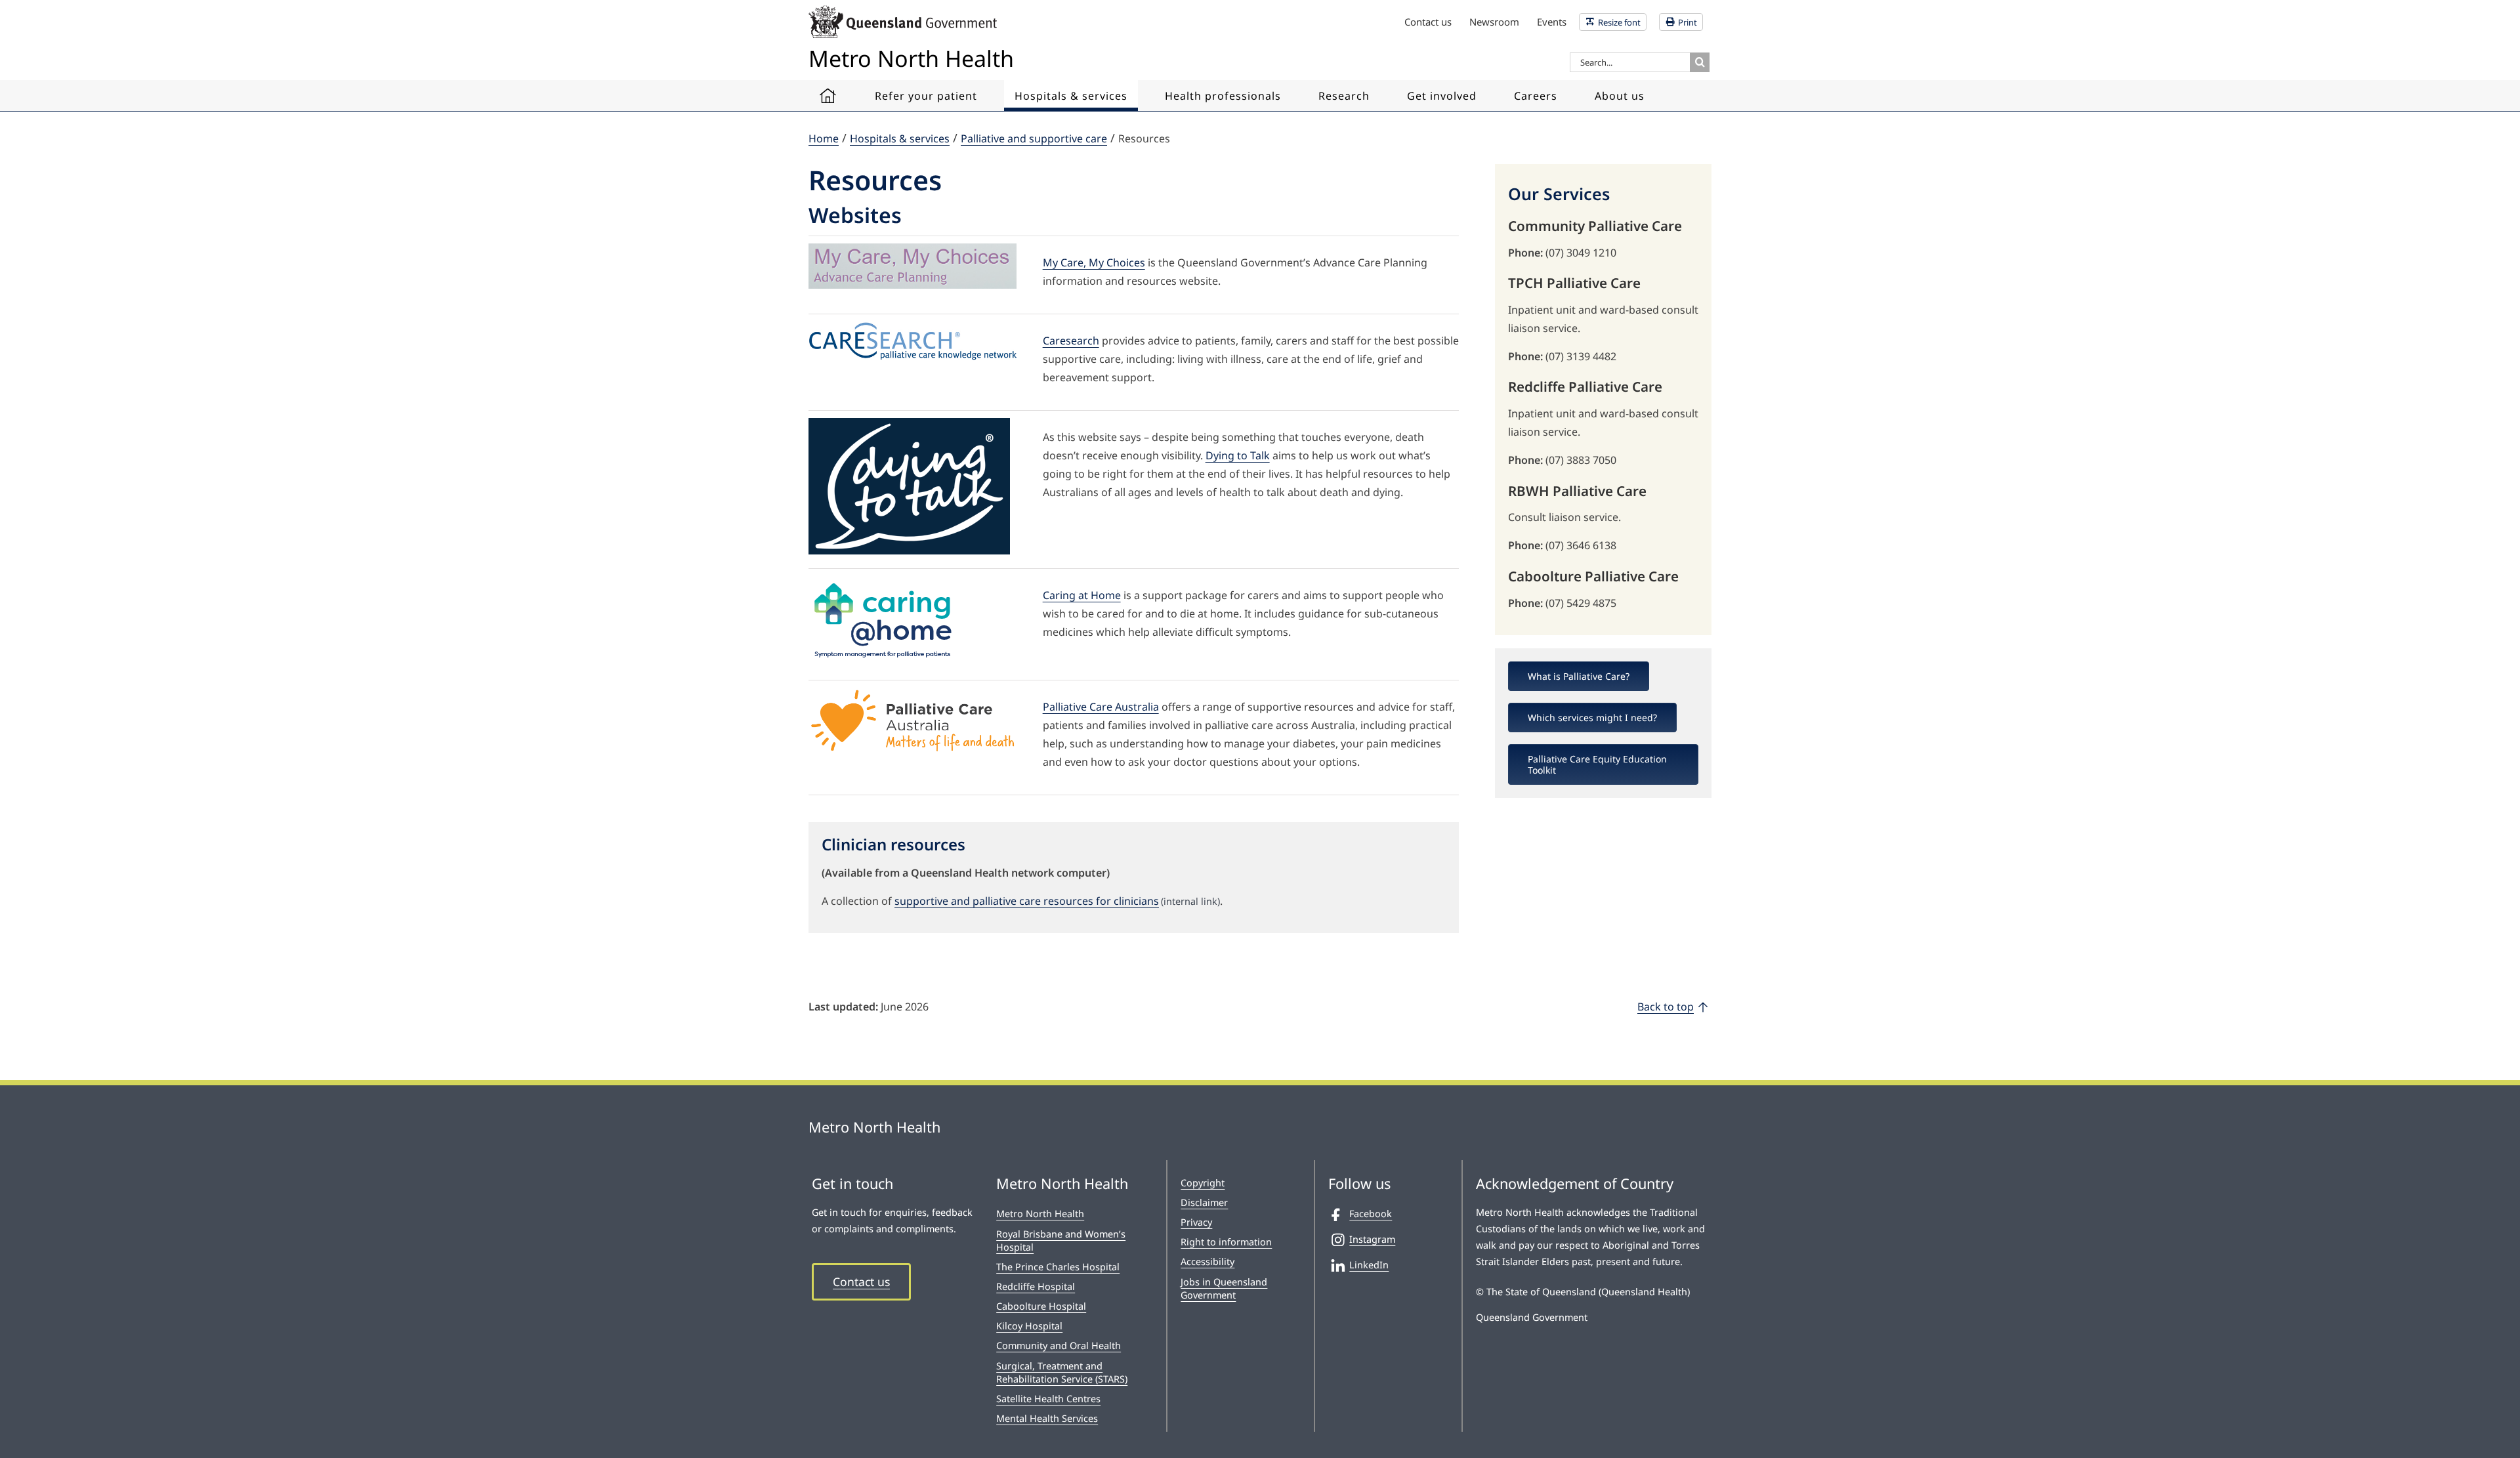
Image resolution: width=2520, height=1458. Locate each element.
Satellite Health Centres (1048, 1399)
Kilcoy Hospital (1029, 1326)
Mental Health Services (1047, 1418)
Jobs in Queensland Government (1224, 1288)
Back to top (1666, 1007)
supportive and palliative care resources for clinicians (1057, 901)
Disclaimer (1204, 1202)
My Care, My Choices (1094, 262)
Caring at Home (1082, 595)
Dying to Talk (1238, 455)
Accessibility (1207, 1261)
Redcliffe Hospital (1036, 1286)
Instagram (1372, 1239)
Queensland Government (1532, 1317)
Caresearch (1071, 341)
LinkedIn (1369, 1265)
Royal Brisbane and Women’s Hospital (1061, 1240)
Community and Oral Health (1059, 1345)
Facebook (1371, 1214)
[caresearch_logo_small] (913, 327)
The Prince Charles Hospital (1058, 1267)
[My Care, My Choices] (913, 249)
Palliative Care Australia (1101, 707)
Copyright (1203, 1183)
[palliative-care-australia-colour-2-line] (913, 693)
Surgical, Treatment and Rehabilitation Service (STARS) (1062, 1372)
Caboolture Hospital (1041, 1306)
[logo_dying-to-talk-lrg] (909, 423)
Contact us (861, 1281)
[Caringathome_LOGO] (885, 581)
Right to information (1226, 1242)
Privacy (1196, 1222)
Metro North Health (1040, 1214)
